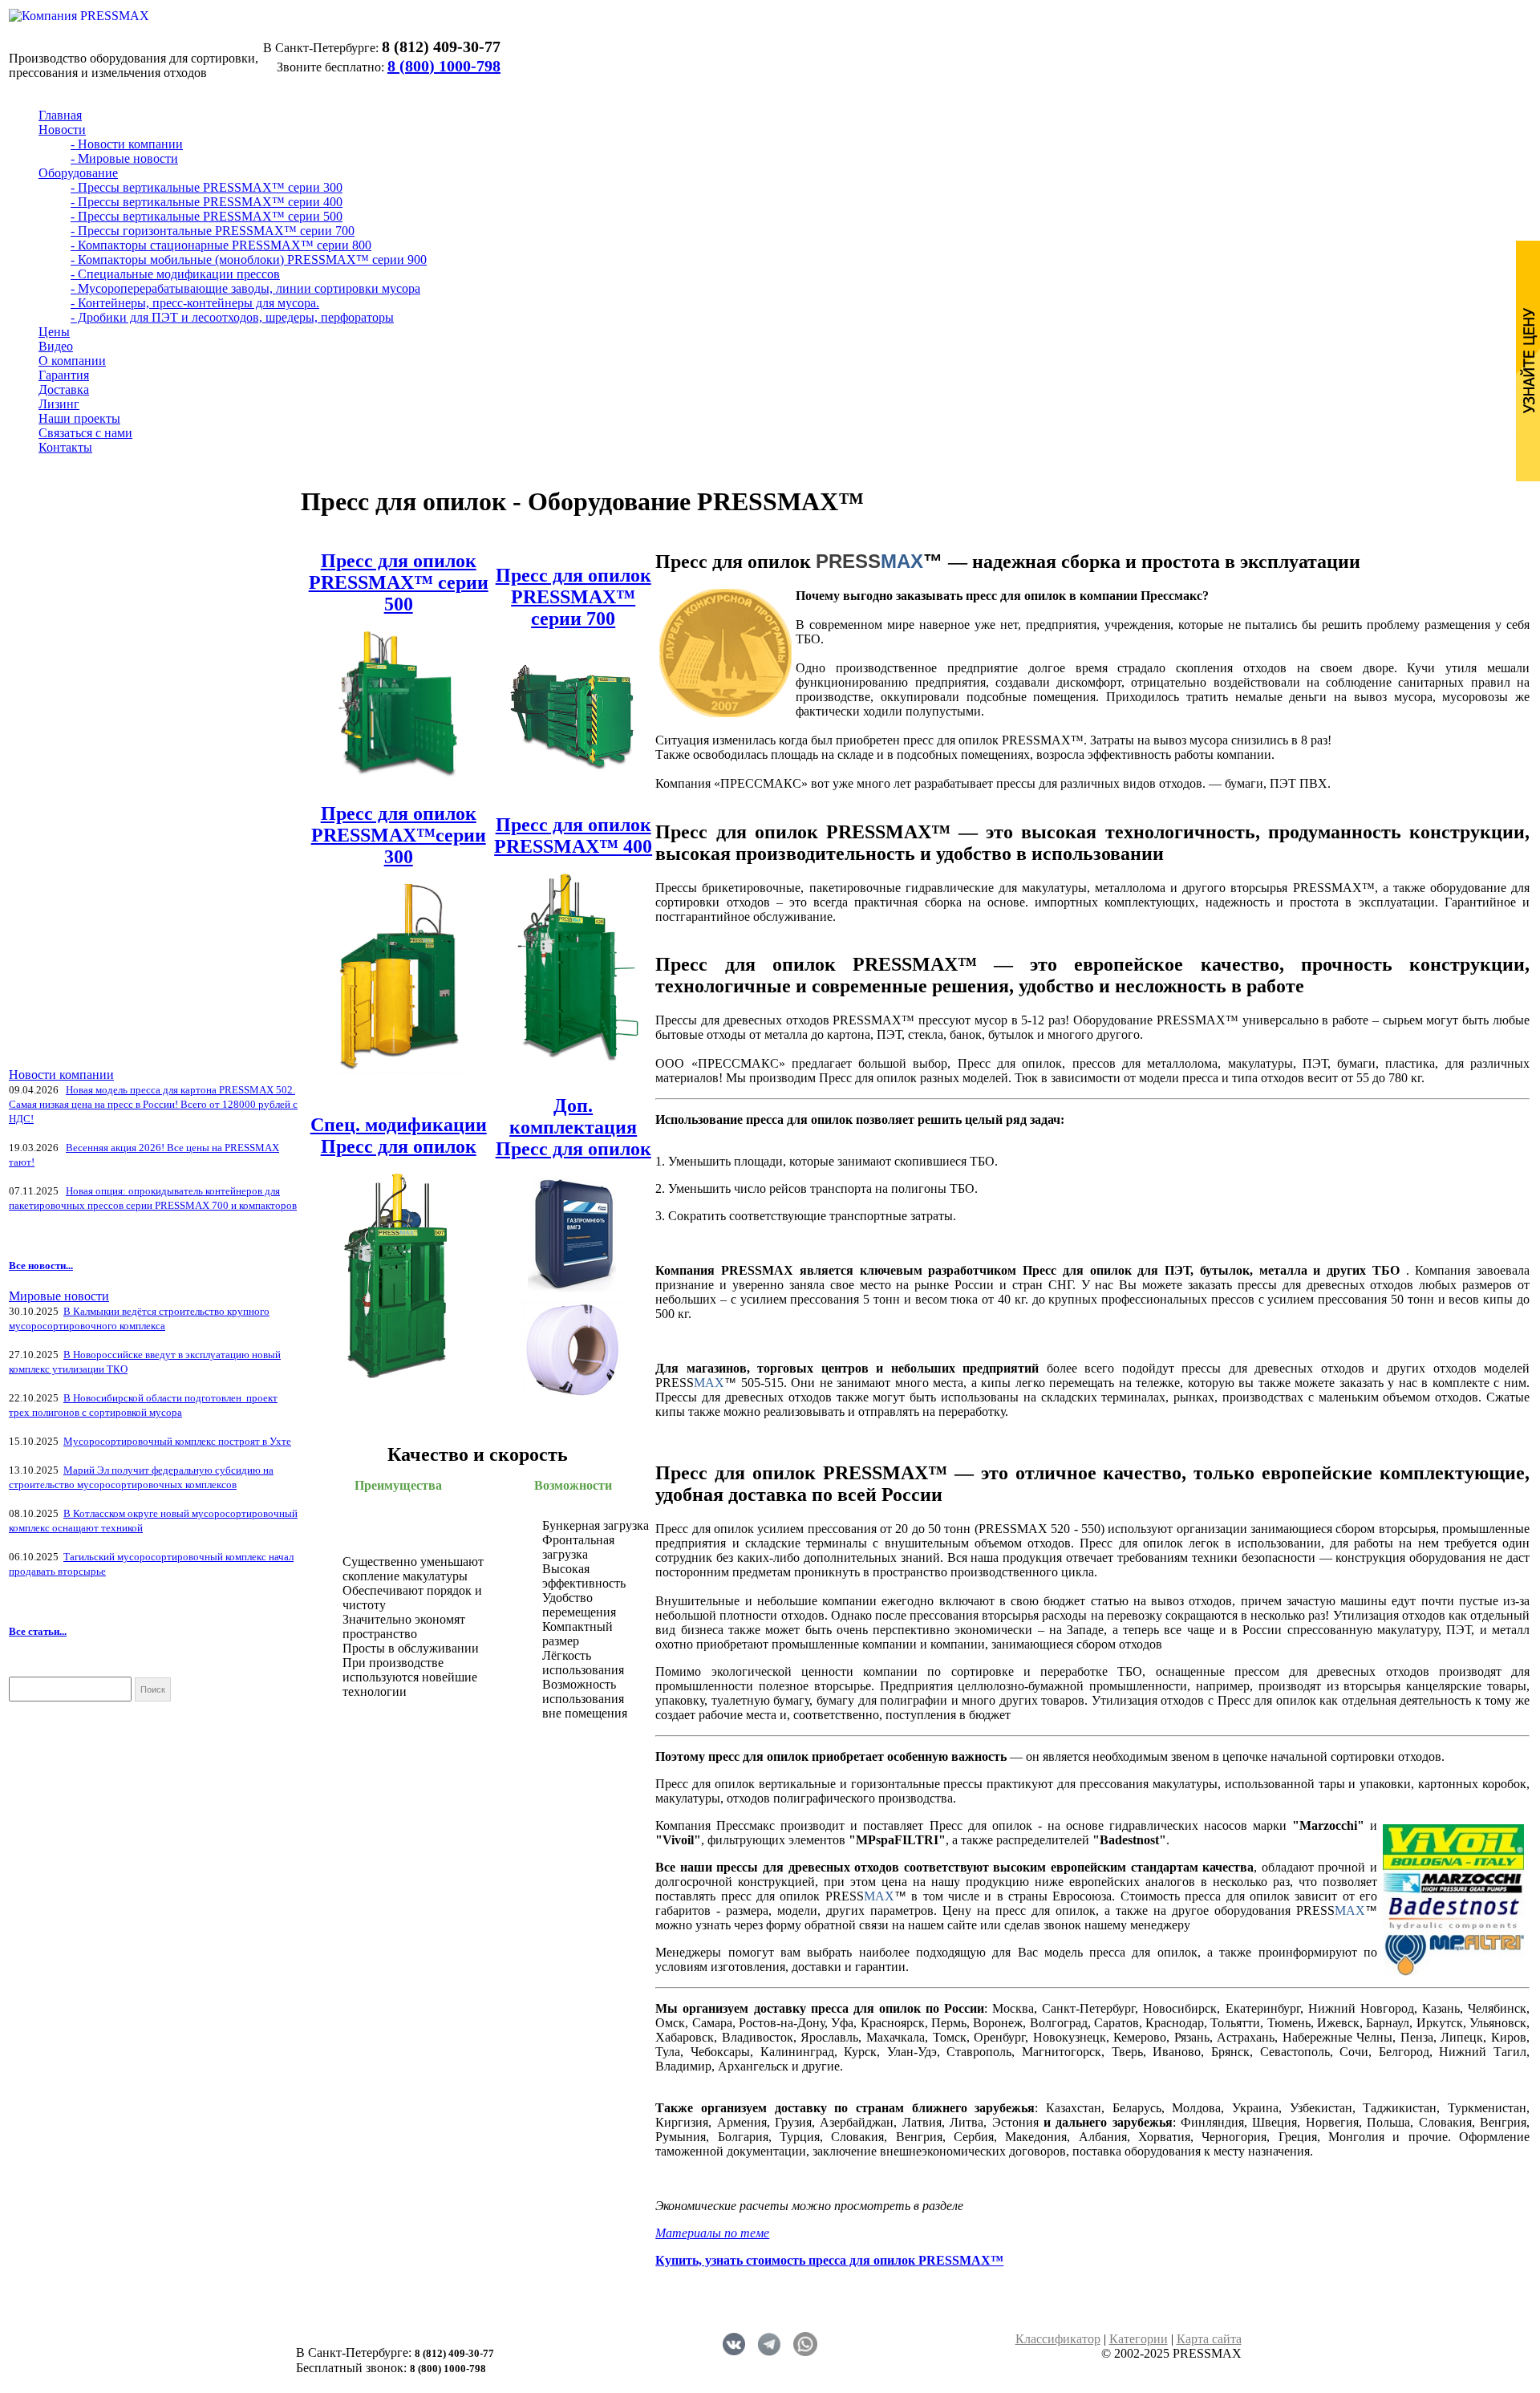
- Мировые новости (124, 158)
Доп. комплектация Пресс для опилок (573, 1127)
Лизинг (59, 404)
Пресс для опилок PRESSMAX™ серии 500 (399, 582)
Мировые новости (59, 1296)
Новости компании (61, 1075)
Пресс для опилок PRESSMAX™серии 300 (399, 835)
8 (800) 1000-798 (444, 66)
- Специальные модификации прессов (175, 274)
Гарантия (64, 375)
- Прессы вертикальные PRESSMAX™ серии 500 (207, 216)
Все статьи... (38, 1631)
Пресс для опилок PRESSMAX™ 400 (573, 836)
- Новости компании (127, 144)
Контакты (65, 447)
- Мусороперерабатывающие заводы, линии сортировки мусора (245, 288)
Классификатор (1058, 2339)
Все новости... (41, 1265)
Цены (54, 332)
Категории (1139, 2339)
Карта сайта (1209, 2339)
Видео (56, 346)
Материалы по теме (712, 2233)
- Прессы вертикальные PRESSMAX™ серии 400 (207, 202)
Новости (62, 130)
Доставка (64, 389)
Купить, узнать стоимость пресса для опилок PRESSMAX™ (829, 2260)
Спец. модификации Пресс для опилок (399, 1136)
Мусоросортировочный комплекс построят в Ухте (177, 1441)
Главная (60, 115)
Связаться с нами (85, 433)
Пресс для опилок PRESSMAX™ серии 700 (573, 597)
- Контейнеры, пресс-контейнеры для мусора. (195, 303)
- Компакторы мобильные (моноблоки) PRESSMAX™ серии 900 (249, 260)
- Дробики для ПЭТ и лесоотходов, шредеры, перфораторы (232, 317)
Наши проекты (79, 418)
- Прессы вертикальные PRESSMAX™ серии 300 (207, 187)
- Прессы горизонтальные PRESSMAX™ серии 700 (213, 231)
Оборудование (78, 173)
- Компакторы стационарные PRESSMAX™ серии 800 (221, 245)
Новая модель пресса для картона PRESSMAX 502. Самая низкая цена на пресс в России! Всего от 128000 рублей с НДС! (153, 1104)
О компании (72, 361)
